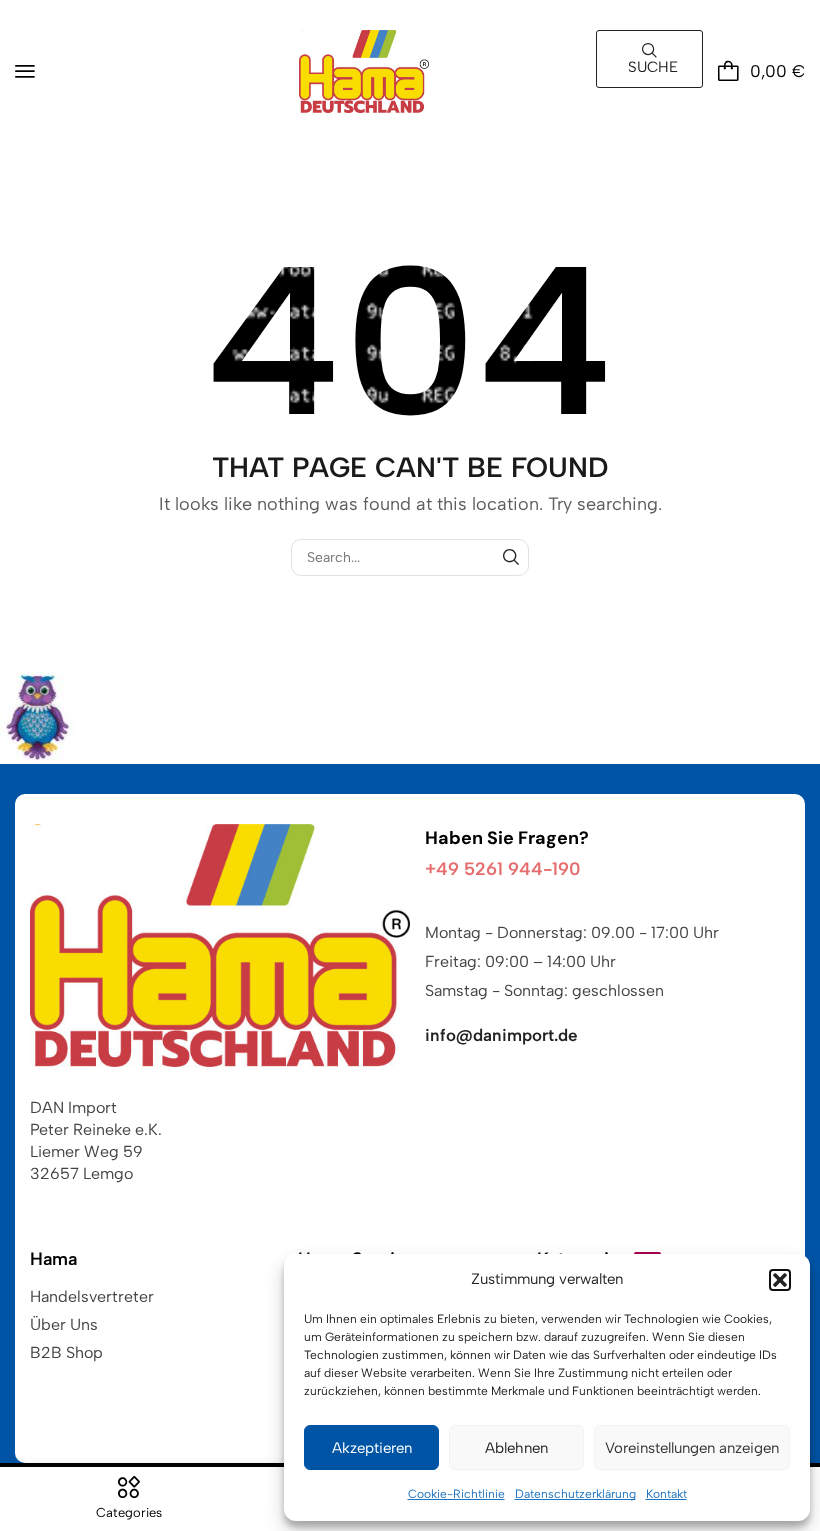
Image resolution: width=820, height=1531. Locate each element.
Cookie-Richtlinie (456, 1494)
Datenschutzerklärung (575, 1494)
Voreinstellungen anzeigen (692, 1448)
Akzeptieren (372, 1448)
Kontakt (666, 1494)
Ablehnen (516, 1448)
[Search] (510, 557)
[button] (780, 1280)
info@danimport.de (501, 1035)
